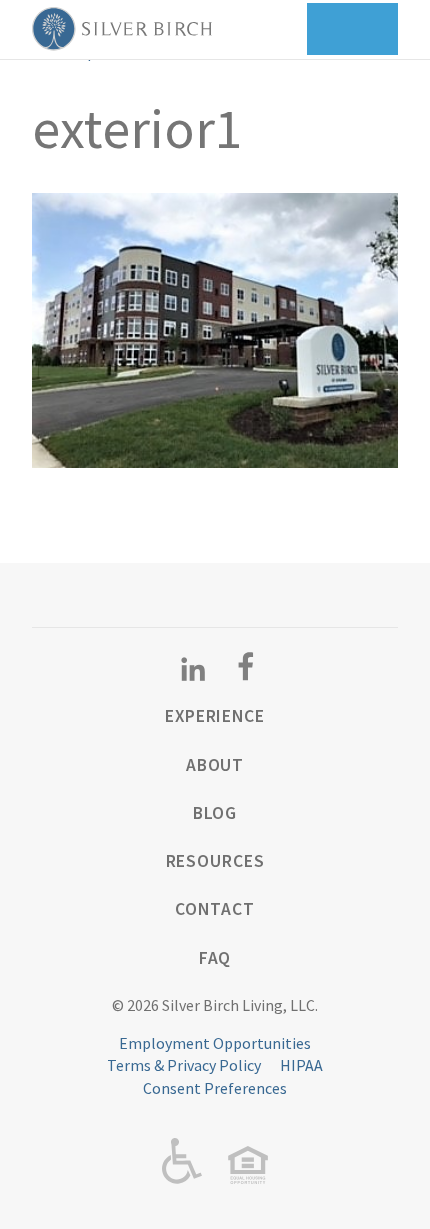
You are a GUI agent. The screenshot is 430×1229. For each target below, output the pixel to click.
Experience (215, 716)
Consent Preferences (215, 1088)
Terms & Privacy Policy (184, 1065)
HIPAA (301, 1065)
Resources (215, 861)
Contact (214, 909)
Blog (215, 813)
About (215, 765)
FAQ (215, 958)
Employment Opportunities (215, 1043)
